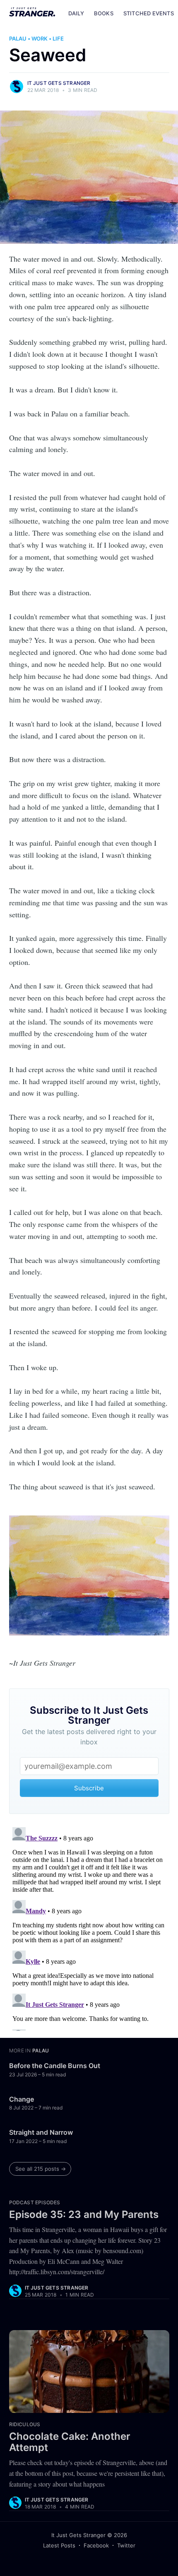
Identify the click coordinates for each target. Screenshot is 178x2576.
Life (58, 38)
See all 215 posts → (41, 2169)
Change (22, 2099)
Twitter (126, 2545)
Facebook (96, 2545)
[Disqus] (89, 1927)
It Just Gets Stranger (59, 83)
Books (104, 13)
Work (40, 38)
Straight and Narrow (41, 2132)
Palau (18, 38)
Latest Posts (59, 2545)
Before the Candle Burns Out (55, 2066)
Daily (76, 13)
